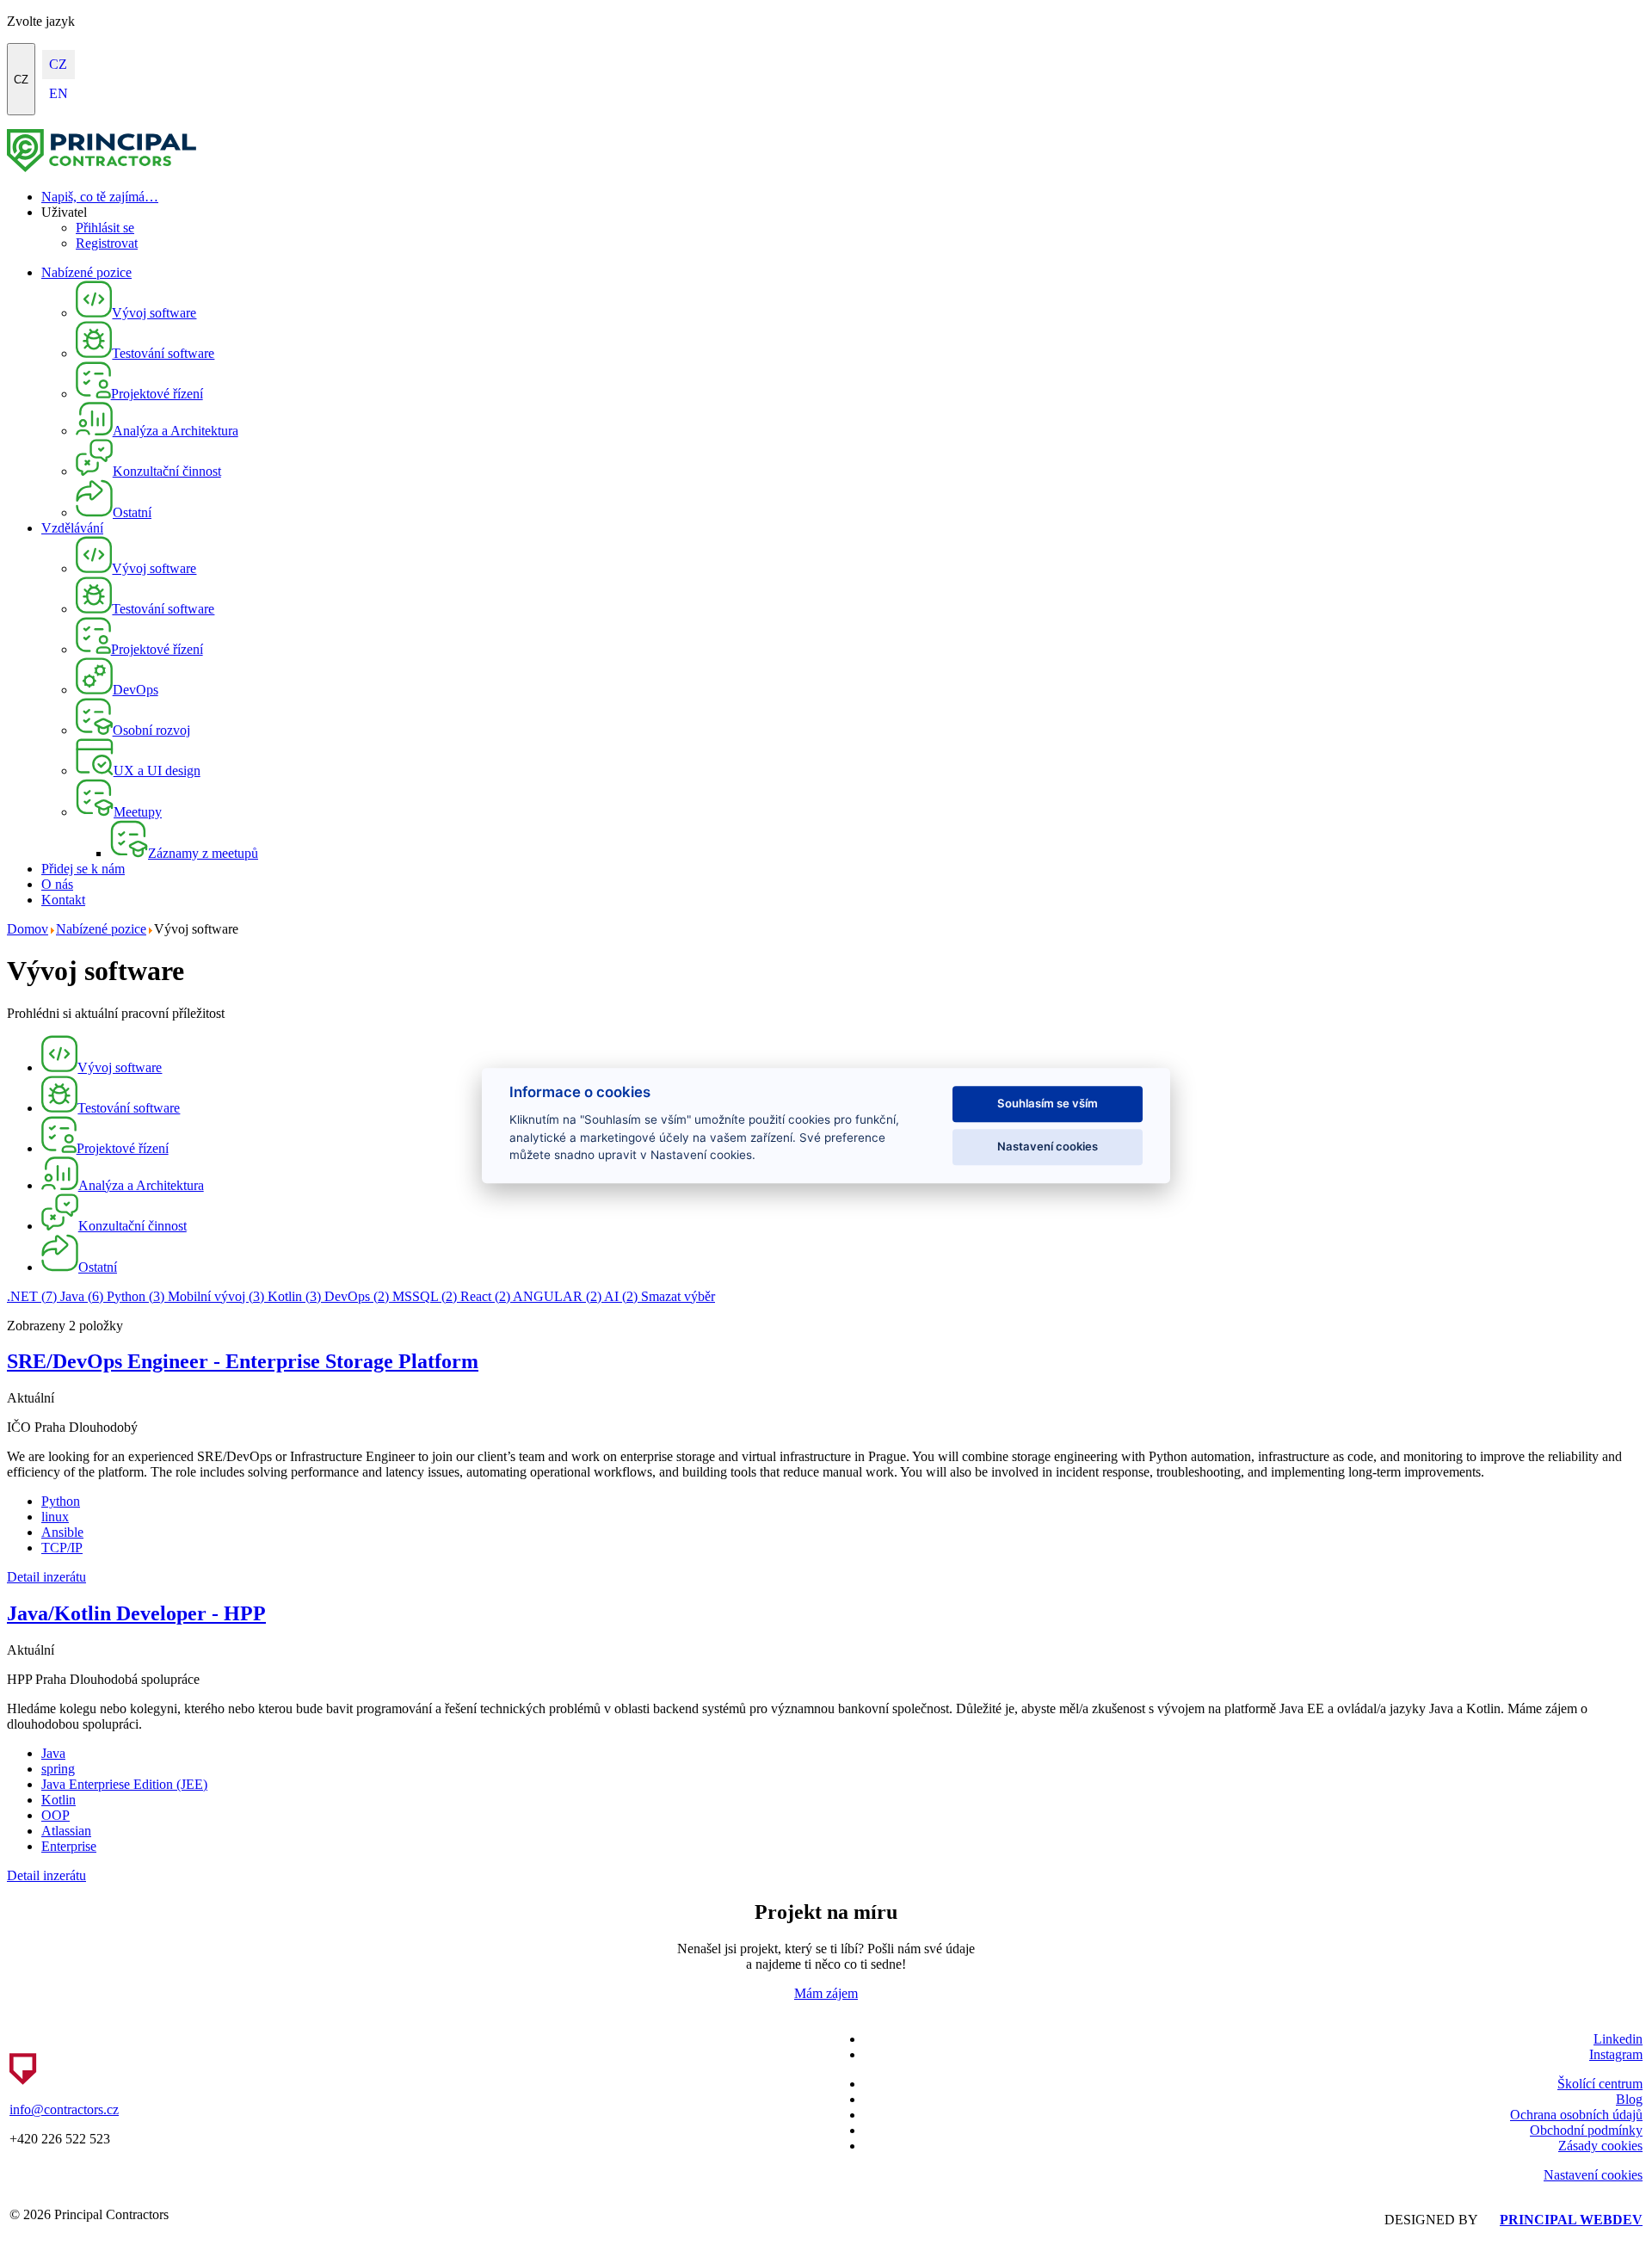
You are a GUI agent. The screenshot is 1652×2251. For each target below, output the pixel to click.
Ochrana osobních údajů (1576, 2115)
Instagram (1616, 2054)
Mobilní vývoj (216, 1296)
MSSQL (425, 1296)
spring (58, 1769)
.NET (32, 1296)
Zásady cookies (1600, 2146)
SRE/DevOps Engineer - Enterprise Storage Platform (243, 1361)
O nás (57, 884)
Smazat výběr (678, 1296)
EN (59, 93)
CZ (21, 80)
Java (82, 1296)
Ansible (62, 1532)
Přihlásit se (105, 228)
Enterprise (69, 1846)
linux (55, 1517)
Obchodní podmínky (1586, 2130)
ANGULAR (557, 1296)
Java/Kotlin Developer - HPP (136, 1613)
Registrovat (107, 243)
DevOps (357, 1296)
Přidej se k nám (83, 869)
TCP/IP (62, 1548)
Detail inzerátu (46, 1577)
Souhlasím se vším (1048, 1103)
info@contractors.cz (64, 2109)
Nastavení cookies (1593, 2175)
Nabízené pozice (86, 272)
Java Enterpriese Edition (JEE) (124, 1784)
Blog (1629, 2099)
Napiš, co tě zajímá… (100, 197)
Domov (28, 929)
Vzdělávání (72, 528)
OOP (55, 1815)
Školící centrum (1600, 2084)
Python (136, 1296)
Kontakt (63, 900)
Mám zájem (826, 1993)
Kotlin (294, 1296)
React (485, 1296)
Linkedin (1618, 2039)
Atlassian (66, 1831)
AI (621, 1296)
